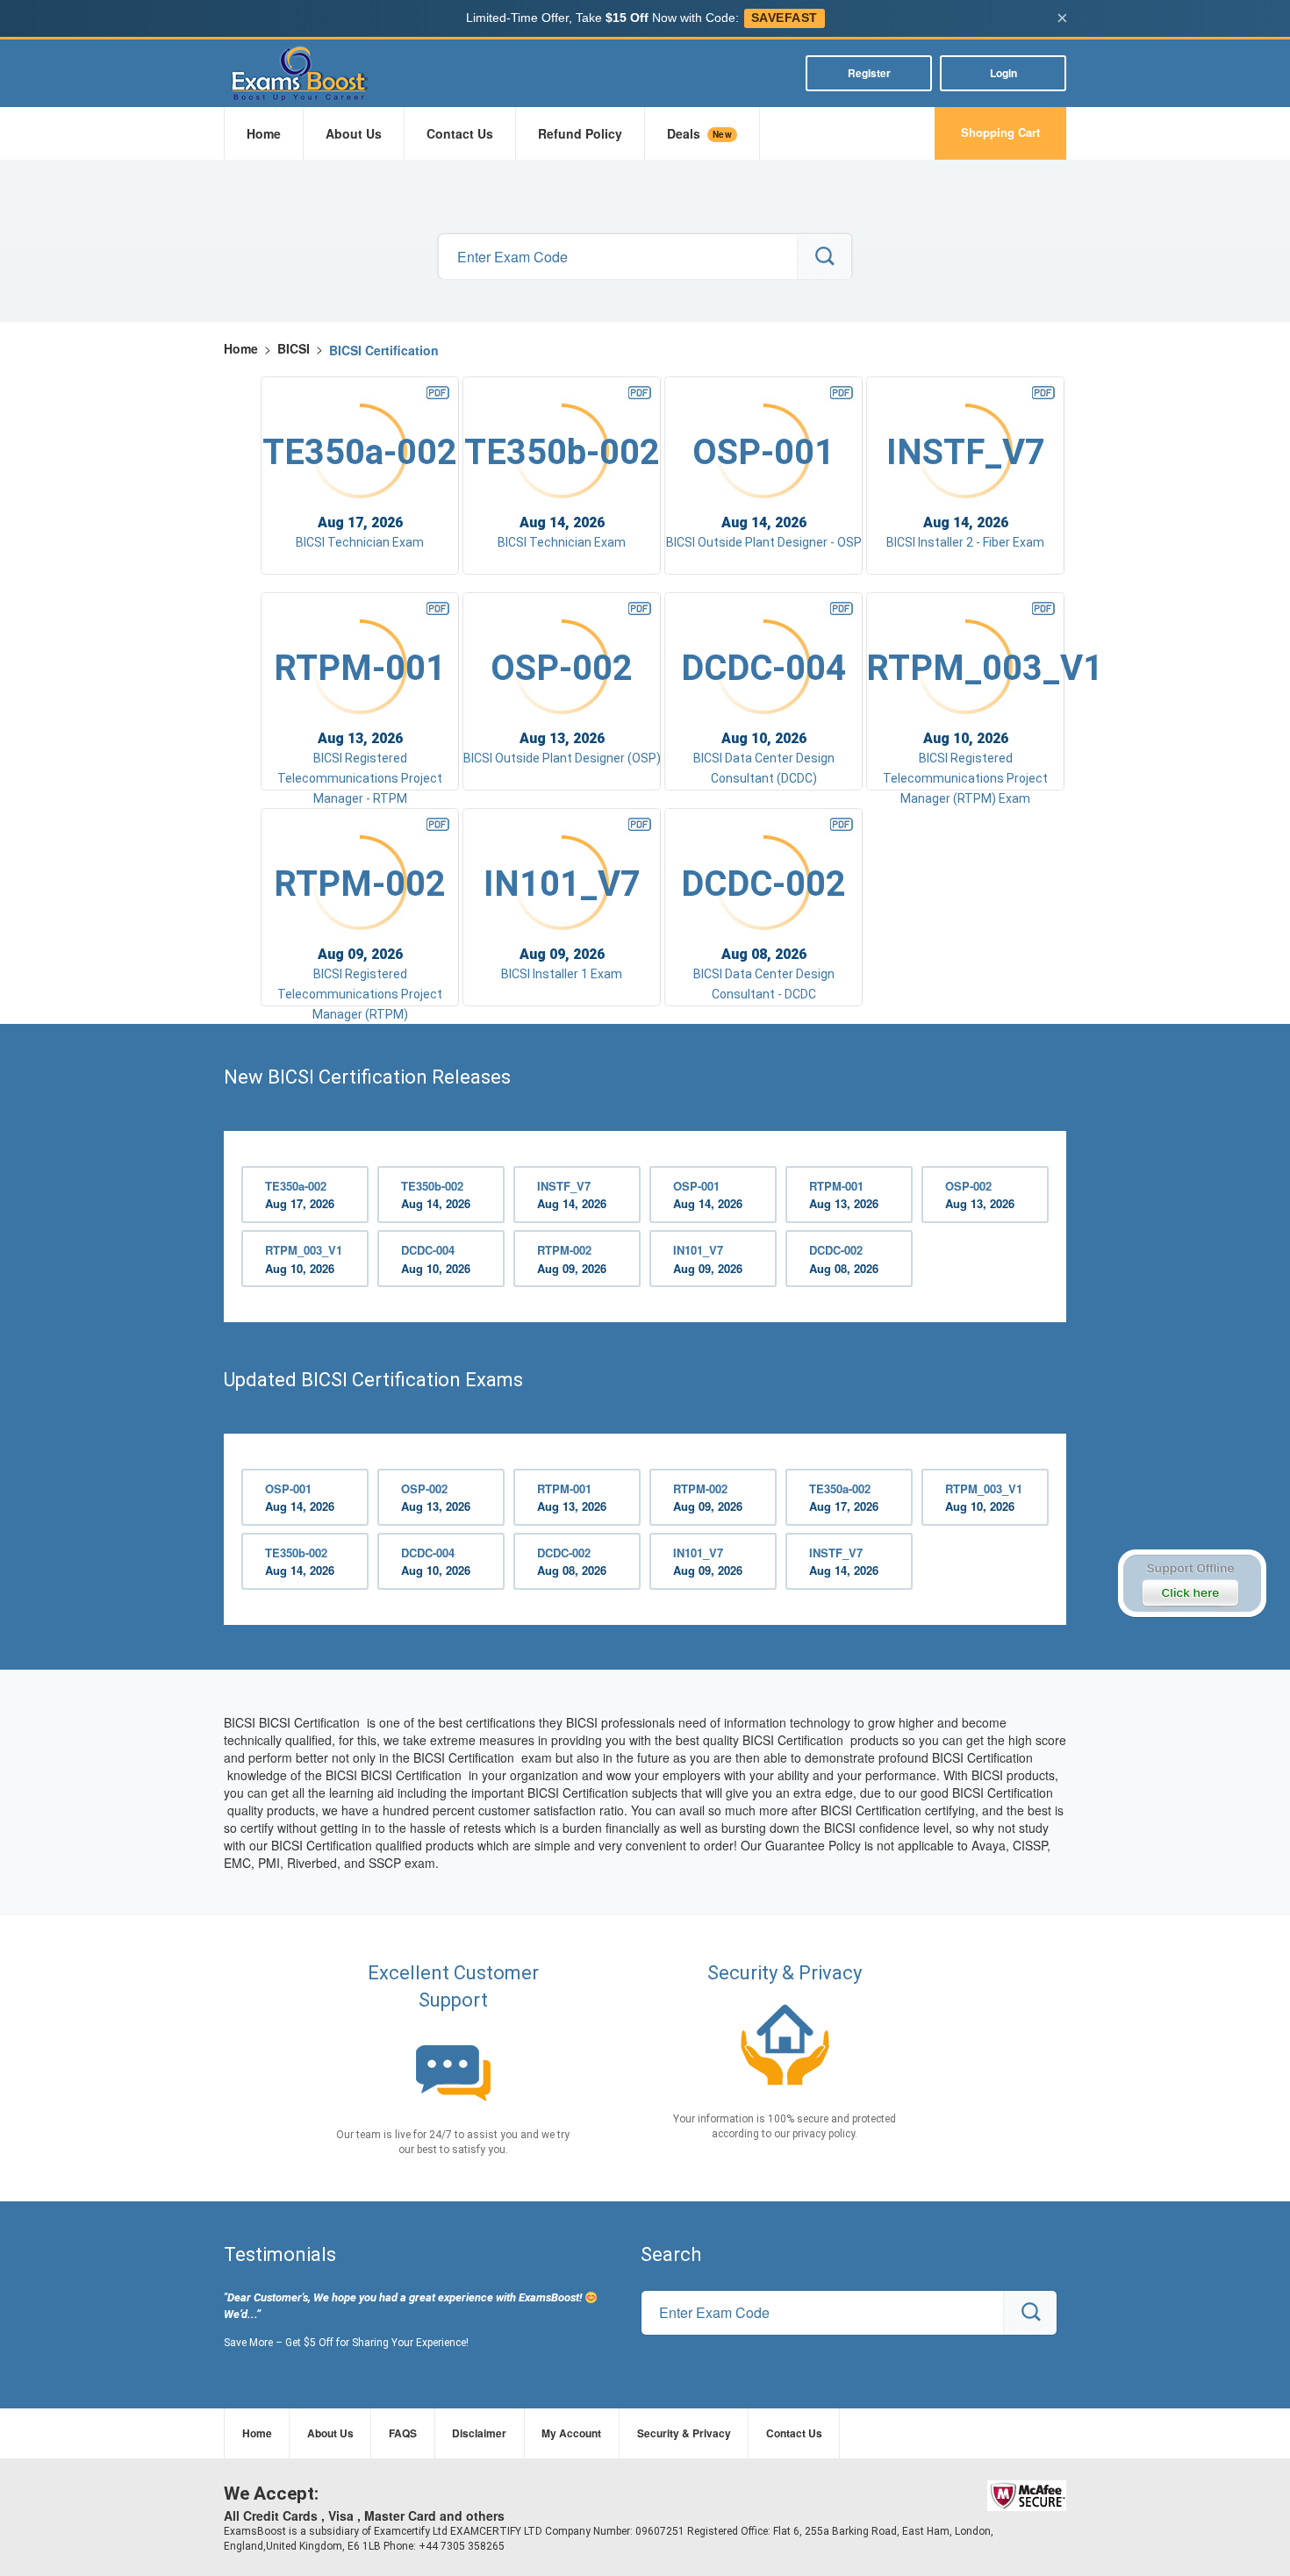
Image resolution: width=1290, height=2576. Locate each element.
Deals (699, 133)
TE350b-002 (436, 1195)
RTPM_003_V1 (304, 1259)
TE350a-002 (300, 1195)
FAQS (403, 2433)
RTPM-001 (844, 1195)
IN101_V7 (708, 1259)
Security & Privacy (684, 2433)
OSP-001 (708, 1195)
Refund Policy (580, 133)
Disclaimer (479, 2433)
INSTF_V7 (572, 1195)
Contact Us (460, 133)
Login (1003, 73)
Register (869, 73)
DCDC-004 (436, 1259)
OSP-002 (980, 1195)
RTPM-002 (572, 1259)
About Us (354, 133)
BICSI (294, 348)
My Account (571, 2433)
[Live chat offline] (1191, 1584)
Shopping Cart (1000, 132)
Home (264, 133)
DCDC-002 (844, 1259)
